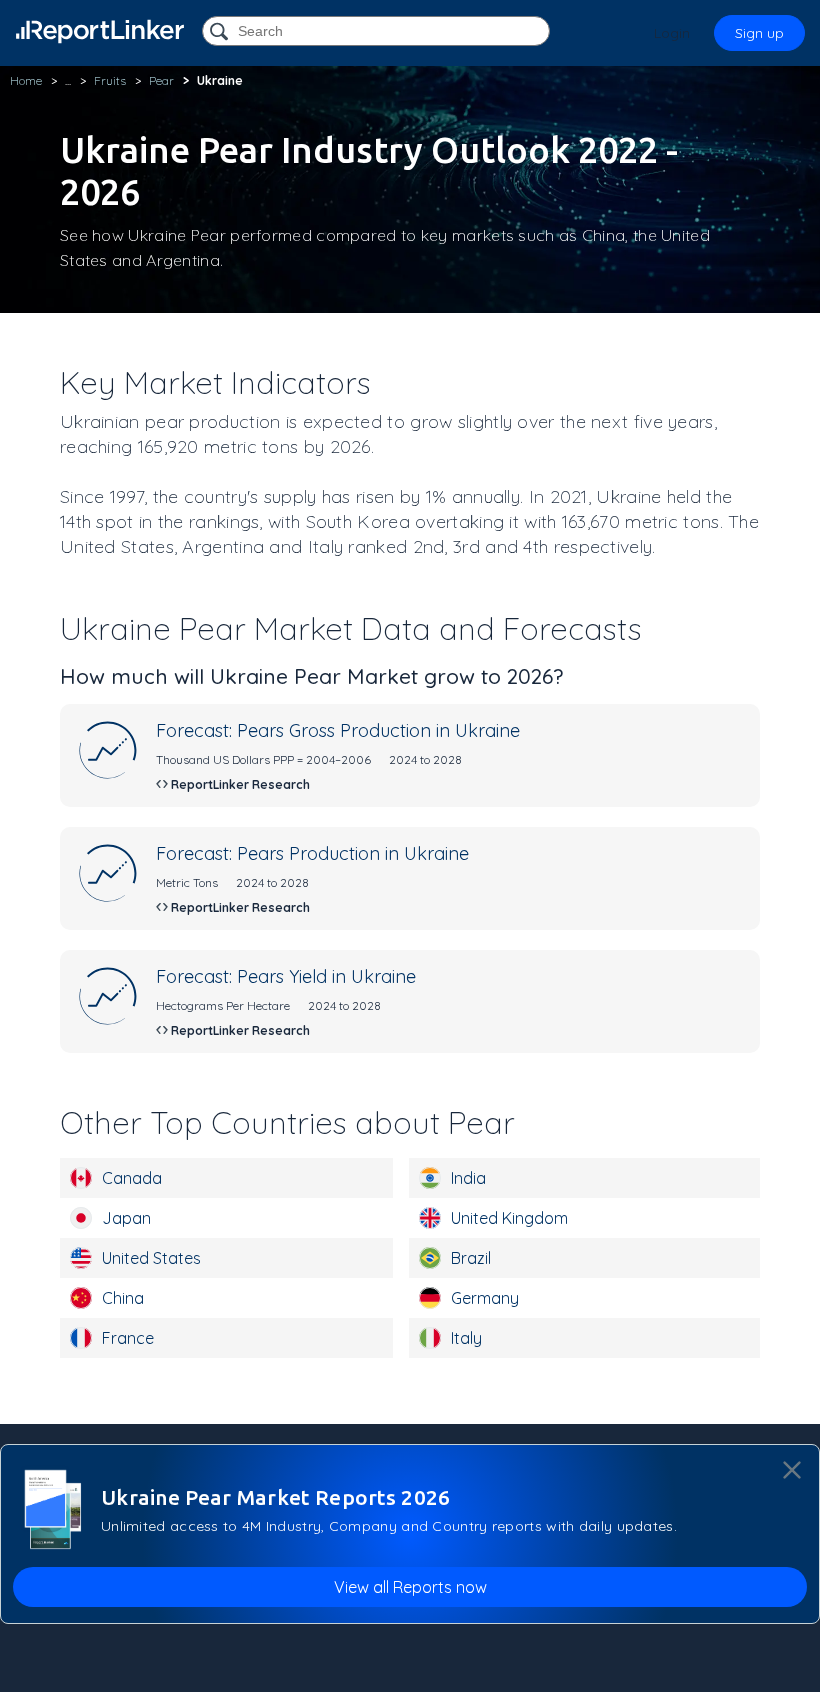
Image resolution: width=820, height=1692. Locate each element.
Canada (132, 1178)
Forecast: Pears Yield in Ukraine (286, 976)
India (468, 1178)
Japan (126, 1218)
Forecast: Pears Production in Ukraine (312, 853)
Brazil (471, 1258)
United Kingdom (509, 1218)
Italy (466, 1338)
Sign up (759, 33)
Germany (485, 1298)
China (123, 1298)
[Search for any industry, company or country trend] (221, 32)
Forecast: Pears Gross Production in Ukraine (338, 730)
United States (151, 1258)
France (128, 1338)
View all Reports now (410, 1587)
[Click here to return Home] (100, 31)
